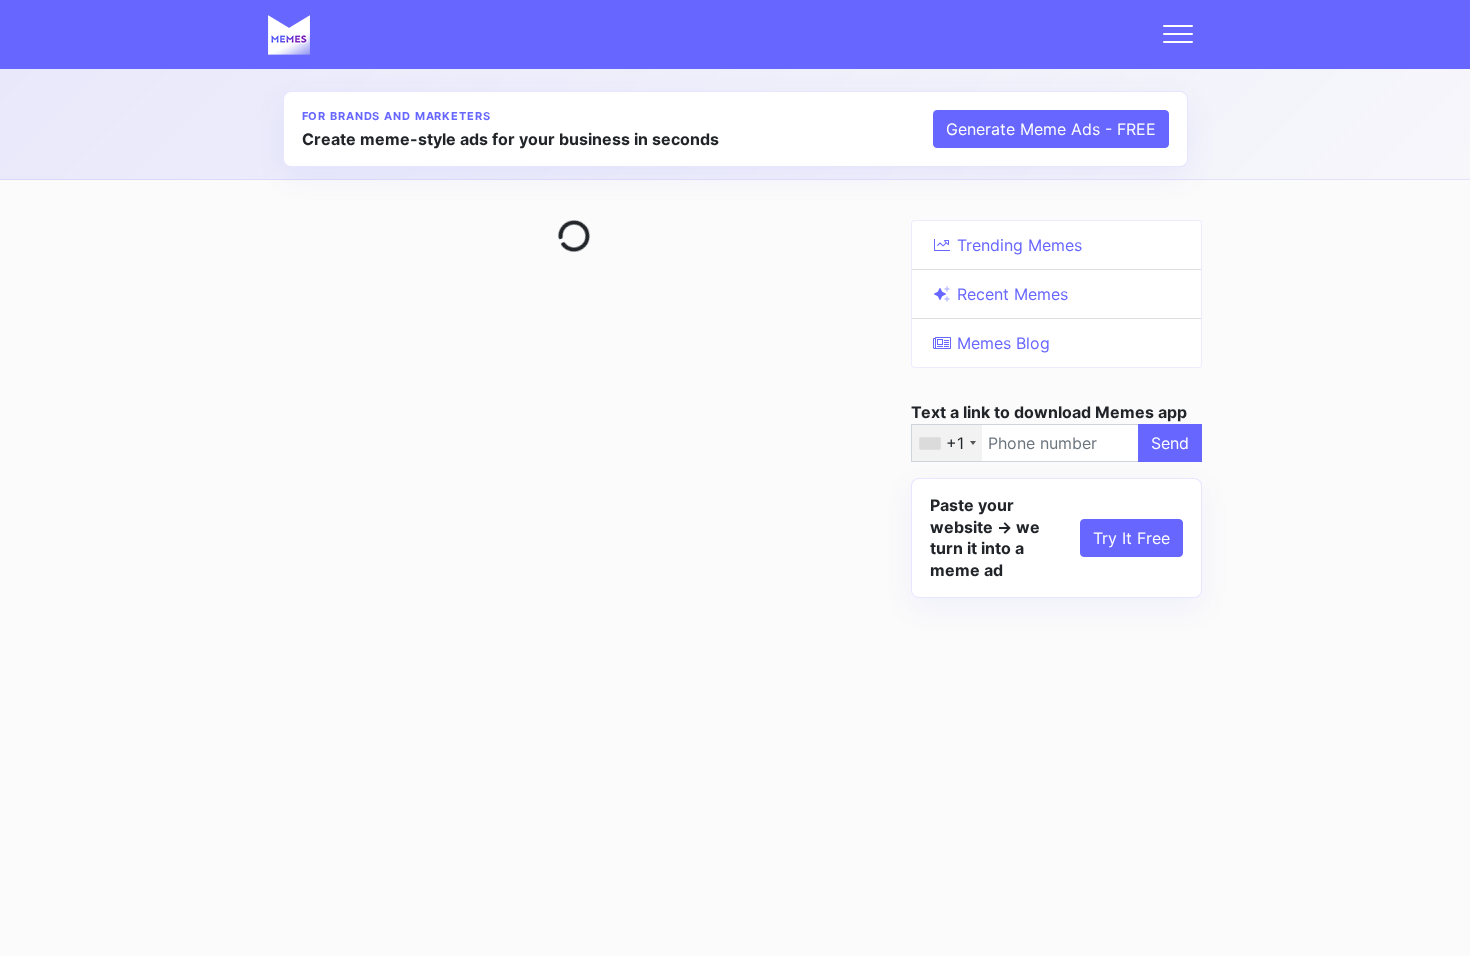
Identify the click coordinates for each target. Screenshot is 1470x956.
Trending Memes (1017, 245)
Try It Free (1131, 538)
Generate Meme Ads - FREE (1051, 129)
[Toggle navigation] (1178, 34)
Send (1170, 443)
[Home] (289, 34)
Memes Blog (1001, 343)
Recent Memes (1010, 294)
